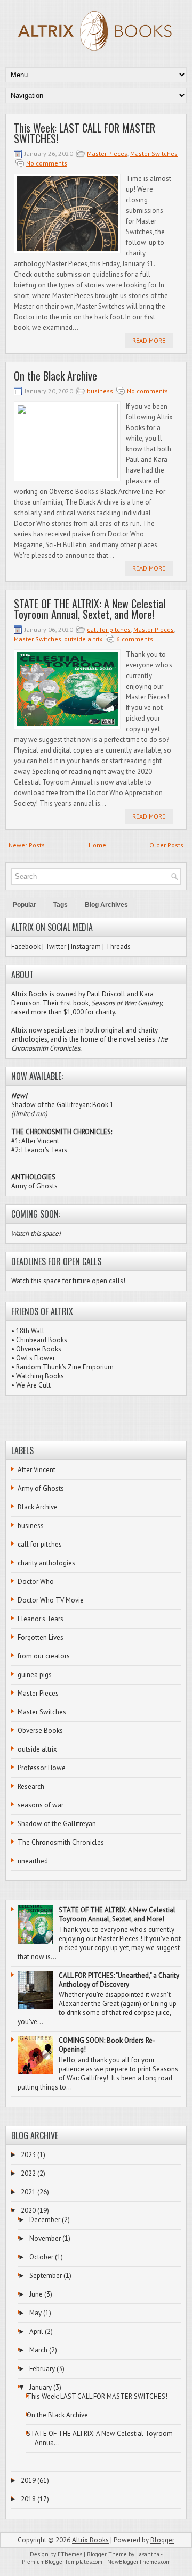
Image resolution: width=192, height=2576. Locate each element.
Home (97, 845)
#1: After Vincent (35, 1141)
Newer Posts (27, 845)
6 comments (135, 639)
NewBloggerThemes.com (139, 2562)
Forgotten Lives (41, 1637)
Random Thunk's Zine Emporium (65, 1367)
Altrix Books (90, 2540)
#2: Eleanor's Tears (39, 1150)
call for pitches (109, 629)
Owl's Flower (35, 1358)
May (35, 2313)
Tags (61, 905)
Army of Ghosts (34, 1186)
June (36, 2294)
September (46, 2276)
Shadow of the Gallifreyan (57, 1824)
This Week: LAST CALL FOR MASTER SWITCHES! (85, 133)
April (36, 2331)
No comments (47, 163)
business (100, 391)
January (41, 2387)
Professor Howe (42, 1768)
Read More (149, 340)
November (45, 2238)
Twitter (56, 947)
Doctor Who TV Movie (51, 1600)
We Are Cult (33, 1385)
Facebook (26, 947)
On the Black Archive (55, 376)
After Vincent (37, 1470)
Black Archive (38, 1507)
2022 (28, 2173)
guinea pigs (35, 1675)
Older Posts (166, 845)
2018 (28, 2499)
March (38, 2350)
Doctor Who (36, 1582)
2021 (28, 2192)
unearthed (33, 1861)
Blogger (162, 2540)
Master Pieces (107, 154)
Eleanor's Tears (41, 1619)
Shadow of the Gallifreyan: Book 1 (62, 1105)
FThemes (70, 2554)
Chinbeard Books (42, 1340)
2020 (28, 2211)
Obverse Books (39, 1349)
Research (31, 1786)
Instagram (86, 947)
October (41, 2257)
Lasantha (148, 2554)
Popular (25, 905)
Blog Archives (106, 905)
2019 (28, 2480)
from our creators (44, 1656)
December (45, 2220)
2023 (28, 2155)
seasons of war (41, 1805)
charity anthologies (46, 1563)
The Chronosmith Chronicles (61, 1842)
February (42, 2369)
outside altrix (83, 639)
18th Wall (30, 1331)
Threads (118, 947)
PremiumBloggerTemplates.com (62, 2562)
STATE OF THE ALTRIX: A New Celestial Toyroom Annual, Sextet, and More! (90, 609)
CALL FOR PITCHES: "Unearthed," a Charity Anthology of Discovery (119, 1980)
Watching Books (40, 1376)
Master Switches (154, 154)
